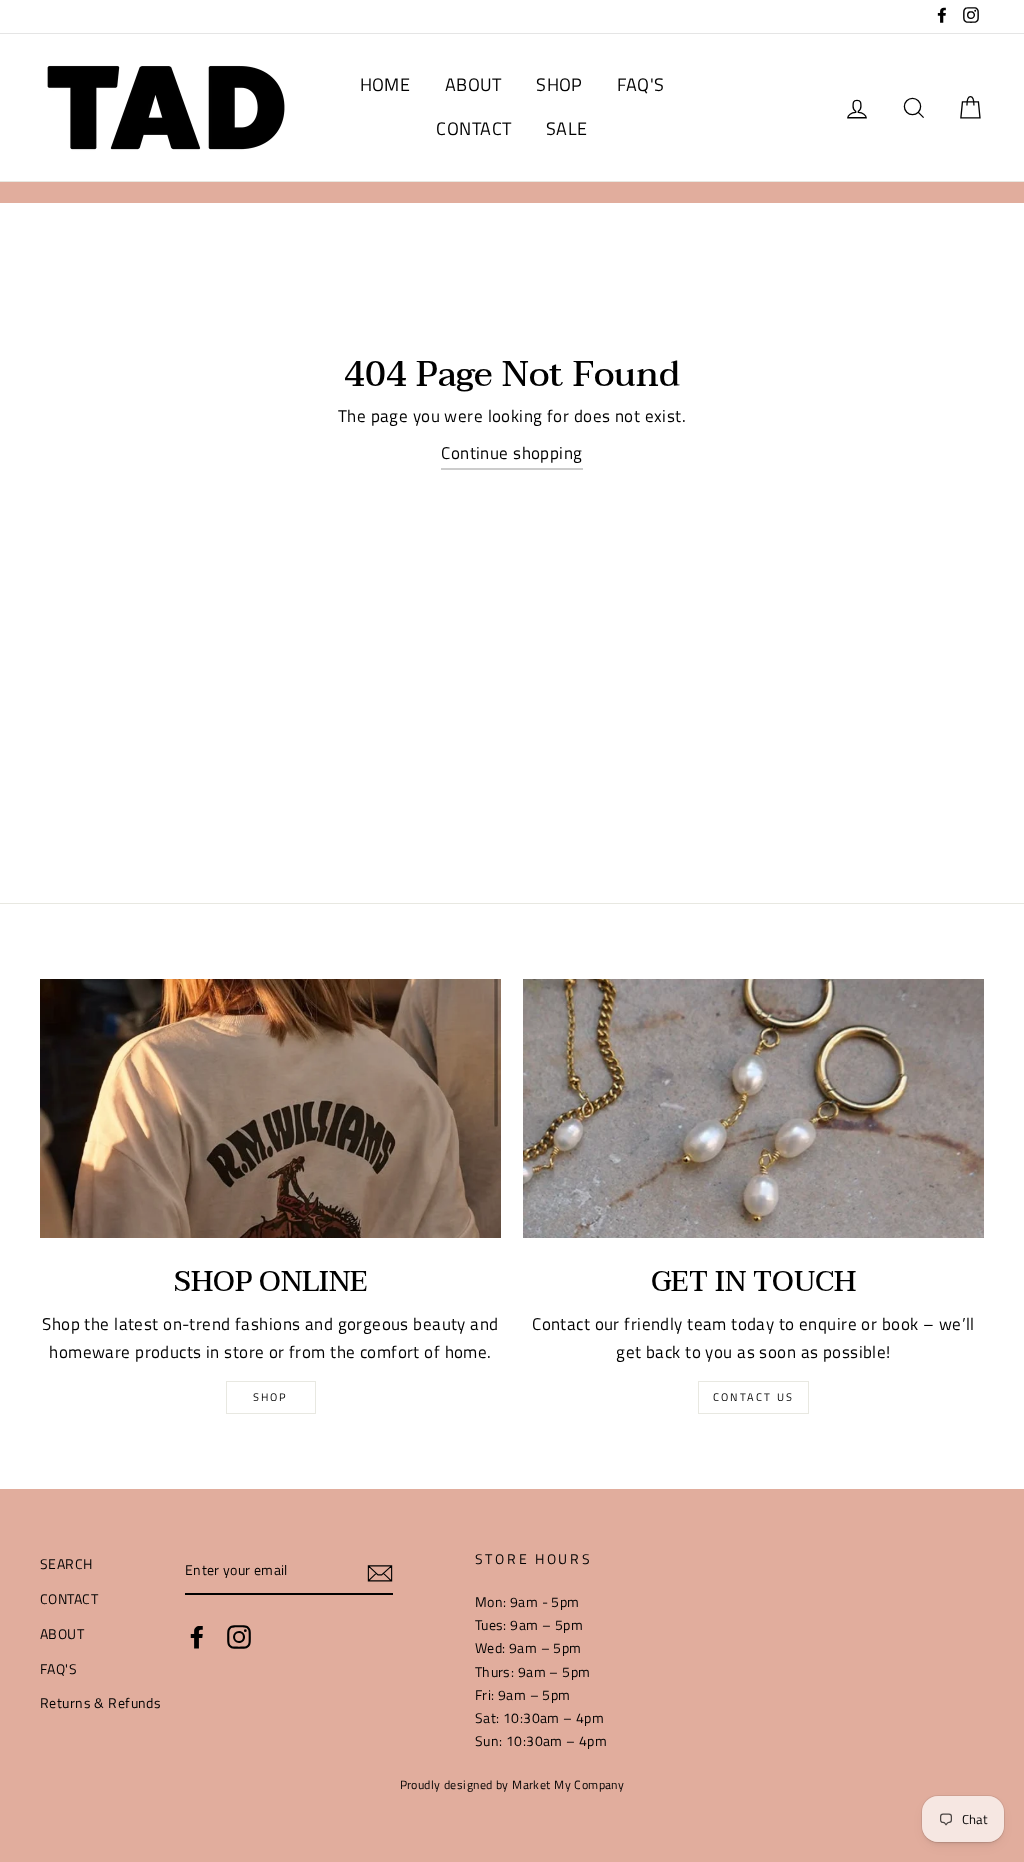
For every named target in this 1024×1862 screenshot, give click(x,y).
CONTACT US (753, 1397)
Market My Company (568, 1785)
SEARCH (66, 1564)
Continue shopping (511, 453)
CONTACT (473, 128)
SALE (567, 128)
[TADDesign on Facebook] (197, 1637)
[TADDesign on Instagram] (239, 1637)
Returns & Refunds (100, 1703)
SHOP (559, 84)
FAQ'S (640, 84)
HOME (385, 84)
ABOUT (473, 84)
